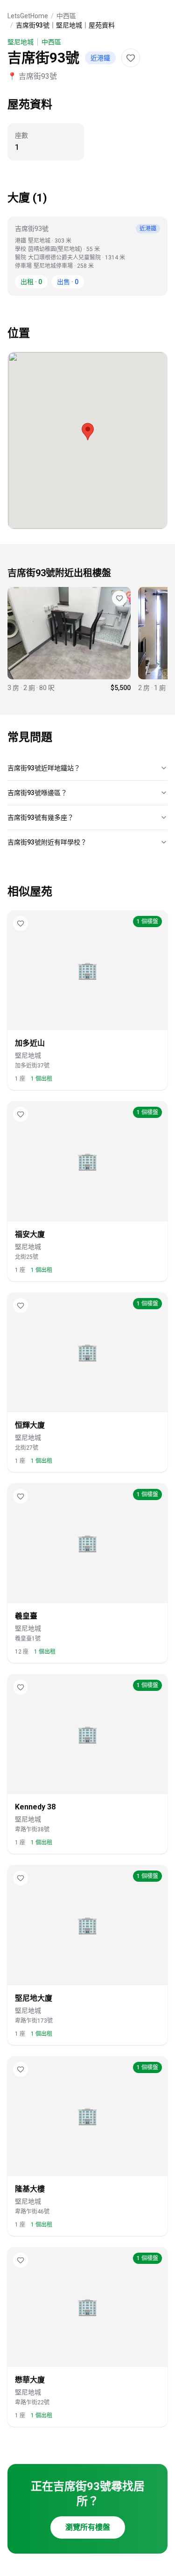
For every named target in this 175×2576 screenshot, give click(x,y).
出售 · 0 (68, 282)
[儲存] (131, 58)
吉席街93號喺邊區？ (37, 793)
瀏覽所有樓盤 (88, 2527)
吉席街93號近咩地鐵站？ (44, 768)
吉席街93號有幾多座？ (41, 817)
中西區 (66, 16)
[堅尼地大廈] (69, 640)
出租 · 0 (31, 282)
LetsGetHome (28, 16)
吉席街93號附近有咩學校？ (47, 842)
